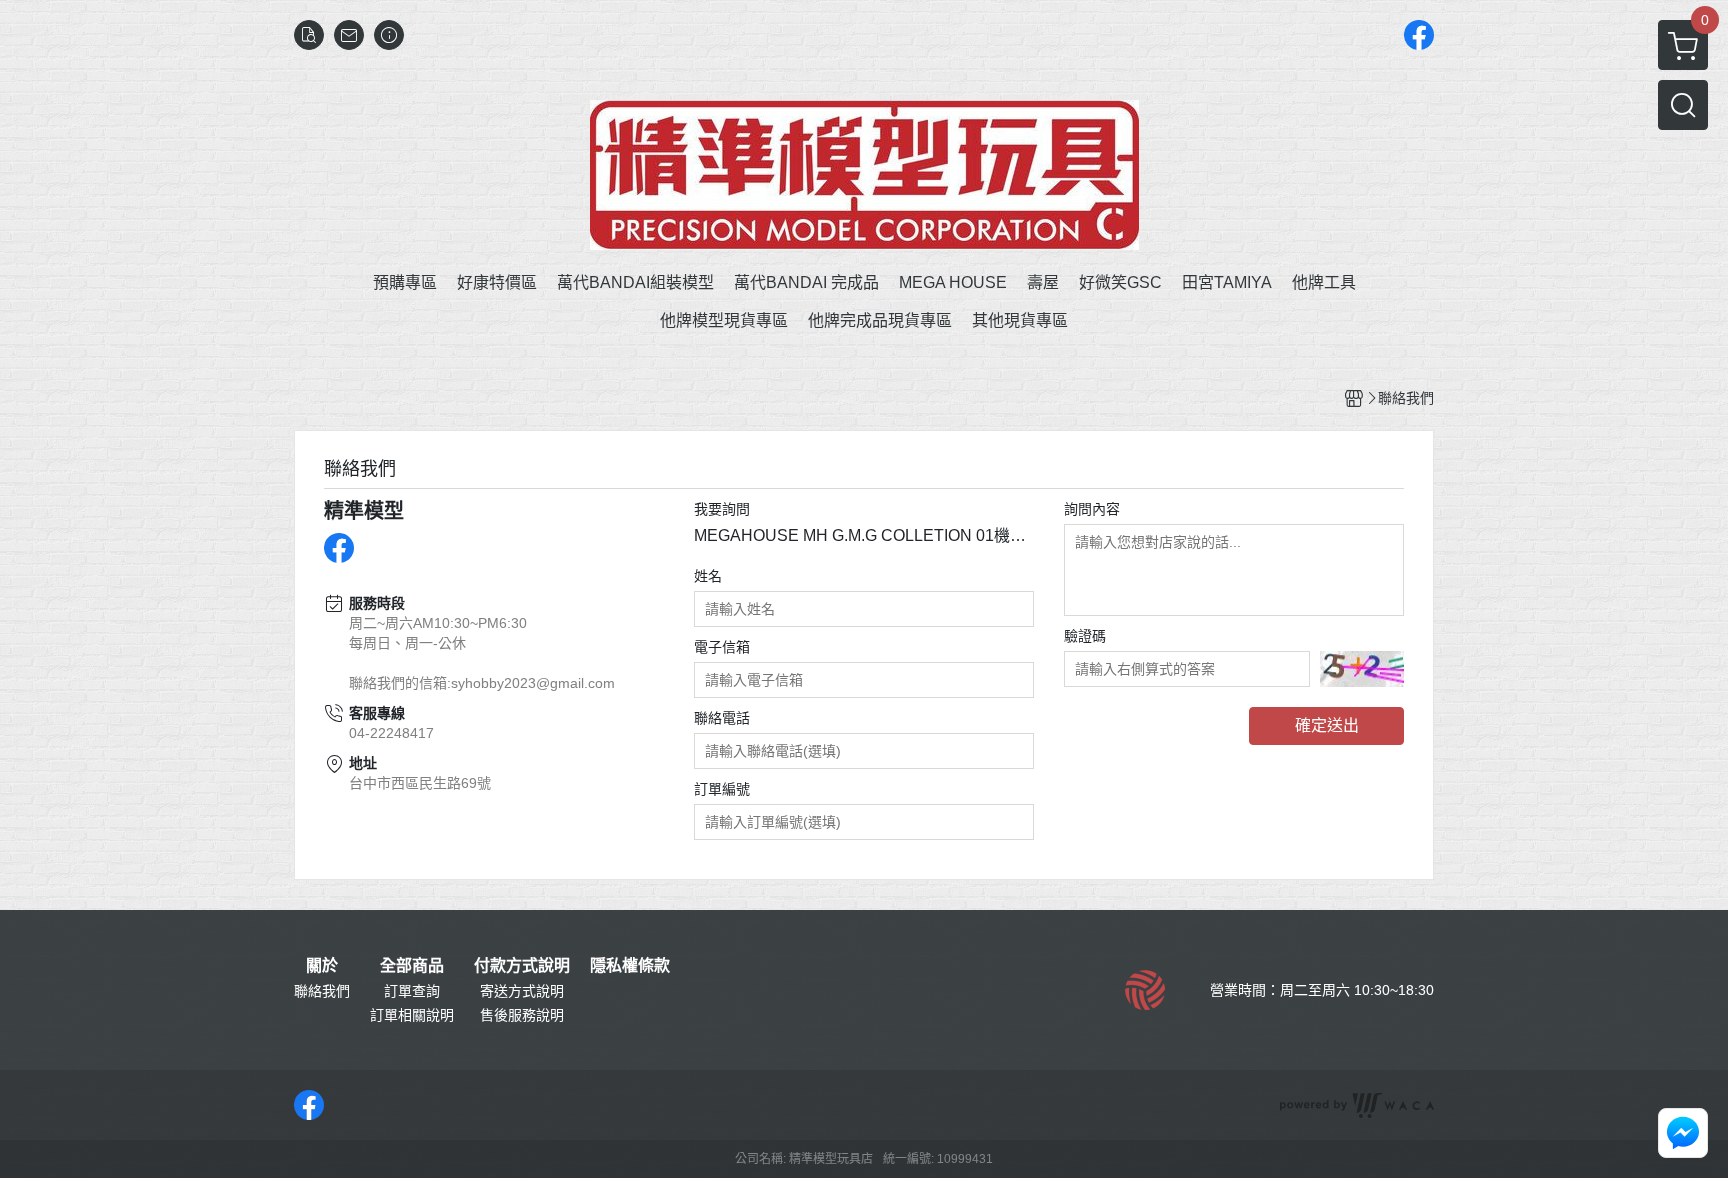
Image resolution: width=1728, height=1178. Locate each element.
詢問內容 (1092, 509)
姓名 (708, 576)
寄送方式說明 (522, 991)
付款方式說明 (522, 966)
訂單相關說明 (412, 1015)
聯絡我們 (322, 991)
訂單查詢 (412, 991)
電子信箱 (722, 647)
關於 (322, 966)
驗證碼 (1085, 636)
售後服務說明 (522, 1015)
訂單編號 (722, 789)
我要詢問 (722, 509)
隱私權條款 (630, 966)
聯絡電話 (722, 718)
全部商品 (412, 966)
